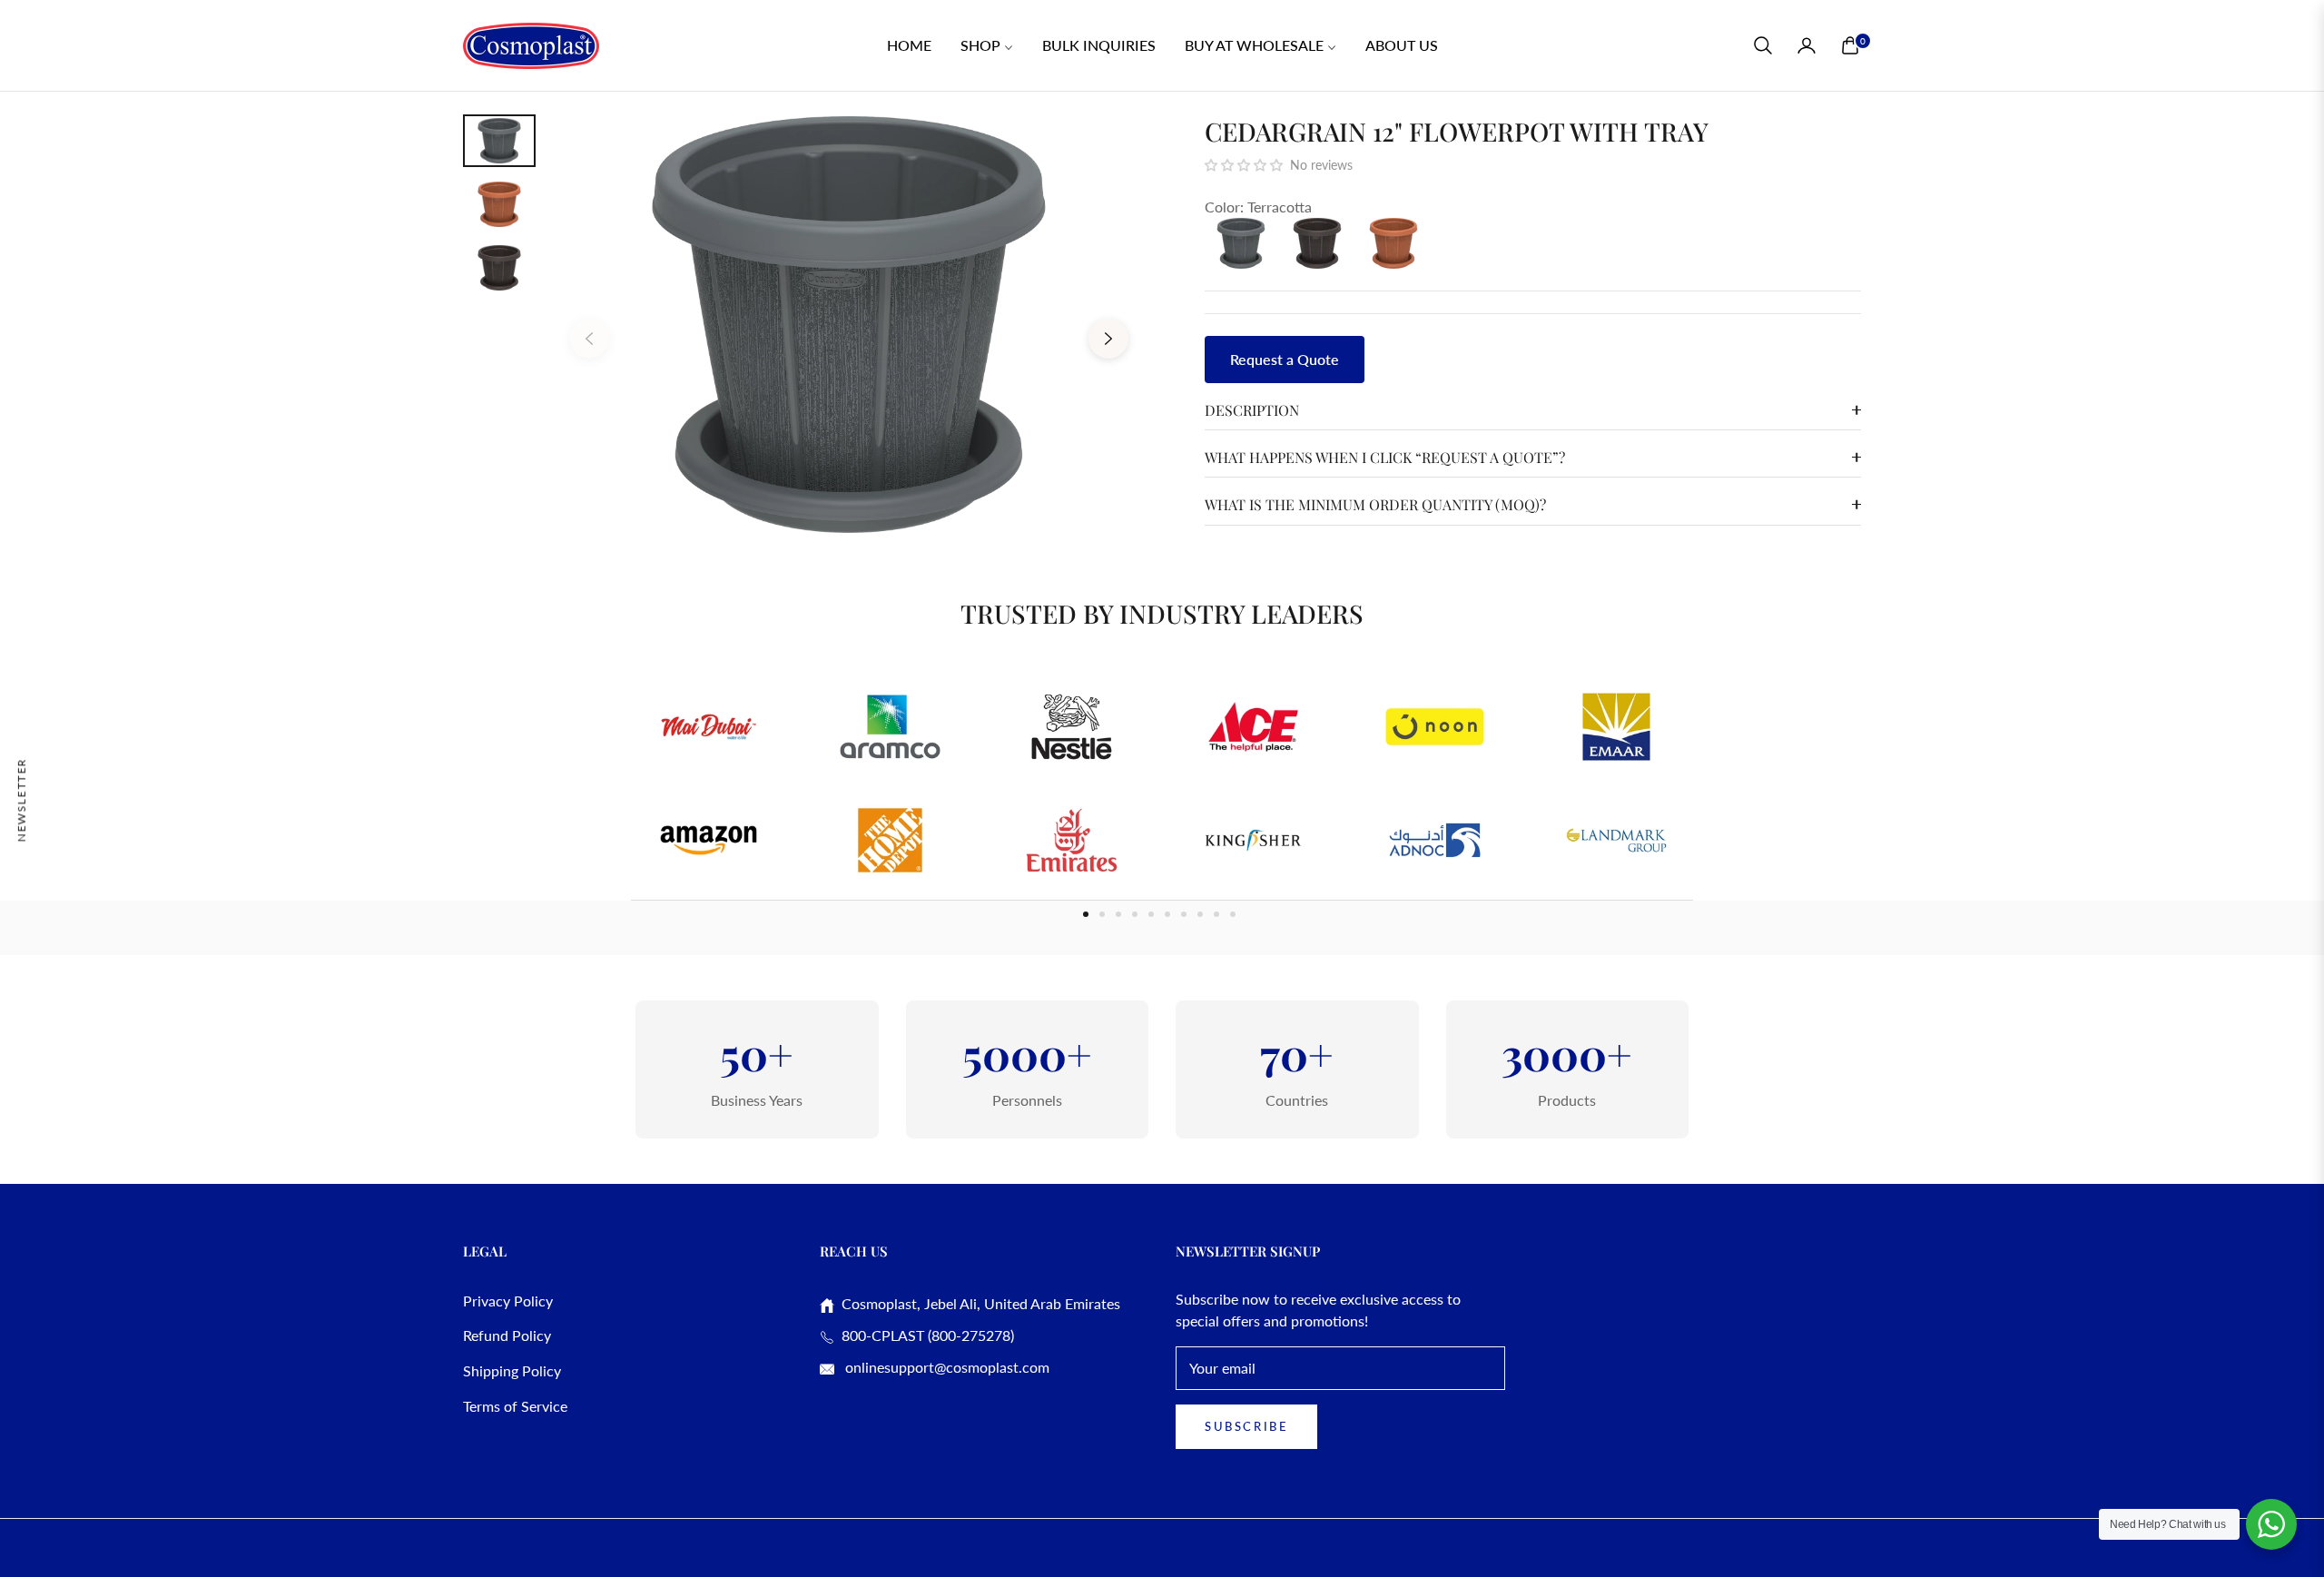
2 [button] (1102, 914)
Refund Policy (507, 1335)
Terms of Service (515, 1406)
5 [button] (1151, 914)
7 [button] (1184, 914)
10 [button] (1233, 914)
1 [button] (1086, 914)
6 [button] (1167, 914)
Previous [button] (589, 339)
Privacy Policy (508, 1301)
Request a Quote (1285, 359)
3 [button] (1118, 914)
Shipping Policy (512, 1370)
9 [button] (1216, 914)
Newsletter (21, 799)
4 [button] (1135, 914)
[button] (1763, 45)
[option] (849, 325)
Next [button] (1108, 339)
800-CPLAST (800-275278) (924, 1335)
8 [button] (1200, 914)
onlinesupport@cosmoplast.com (945, 1367)
